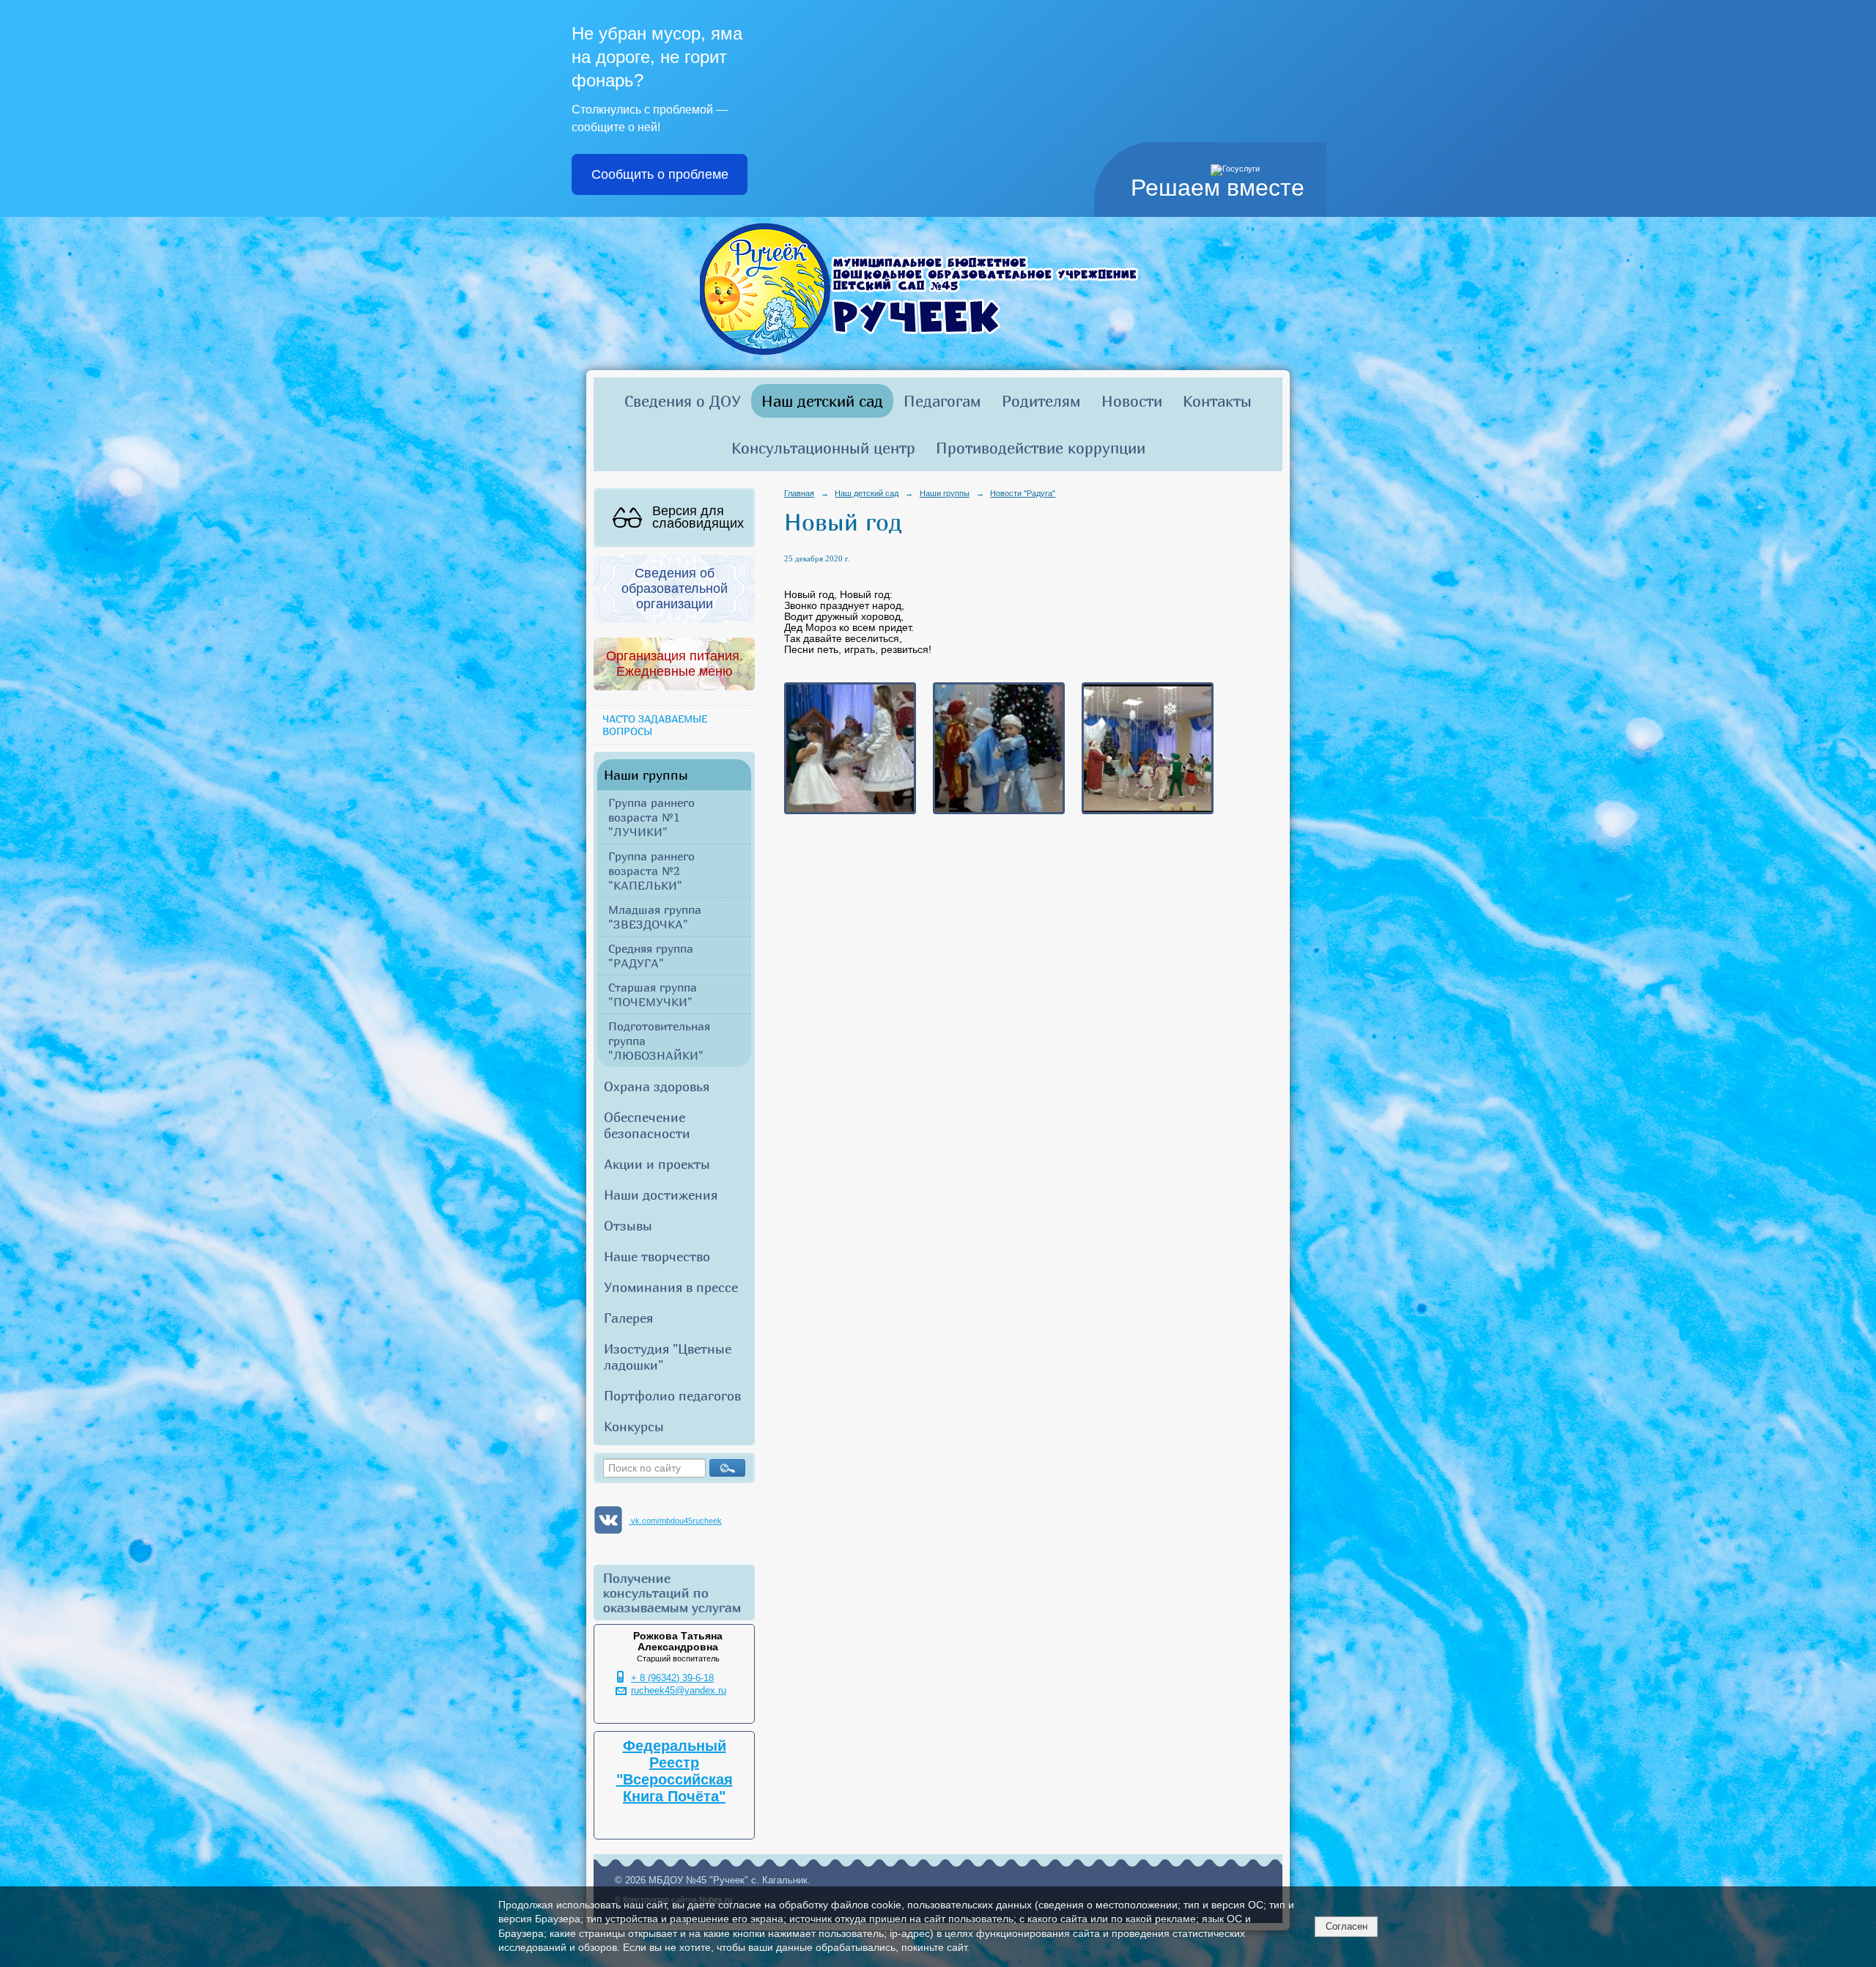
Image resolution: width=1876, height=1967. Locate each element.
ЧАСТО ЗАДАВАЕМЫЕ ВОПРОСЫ (655, 725)
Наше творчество (657, 1256)
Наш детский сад (822, 401)
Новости (1132, 401)
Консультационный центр (823, 448)
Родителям (1041, 401)
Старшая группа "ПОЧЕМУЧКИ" (653, 994)
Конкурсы (634, 1426)
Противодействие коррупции (1041, 448)
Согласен (1347, 1926)
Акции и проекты (657, 1164)
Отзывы (628, 1225)
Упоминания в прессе (671, 1287)
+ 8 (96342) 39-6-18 (672, 1678)
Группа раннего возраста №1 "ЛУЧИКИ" (651, 817)
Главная (799, 493)
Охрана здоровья (657, 1086)
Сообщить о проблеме (660, 174)
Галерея (628, 1318)
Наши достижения (661, 1195)
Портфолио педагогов (672, 1395)
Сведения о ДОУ (683, 401)
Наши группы (646, 775)
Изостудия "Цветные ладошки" (668, 1357)
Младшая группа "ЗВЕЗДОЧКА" (655, 917)
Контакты (1217, 401)
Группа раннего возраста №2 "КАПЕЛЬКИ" (651, 871)
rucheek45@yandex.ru (679, 1691)
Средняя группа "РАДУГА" (651, 956)
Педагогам (942, 401)
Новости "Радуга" (1023, 493)
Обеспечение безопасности (647, 1125)
